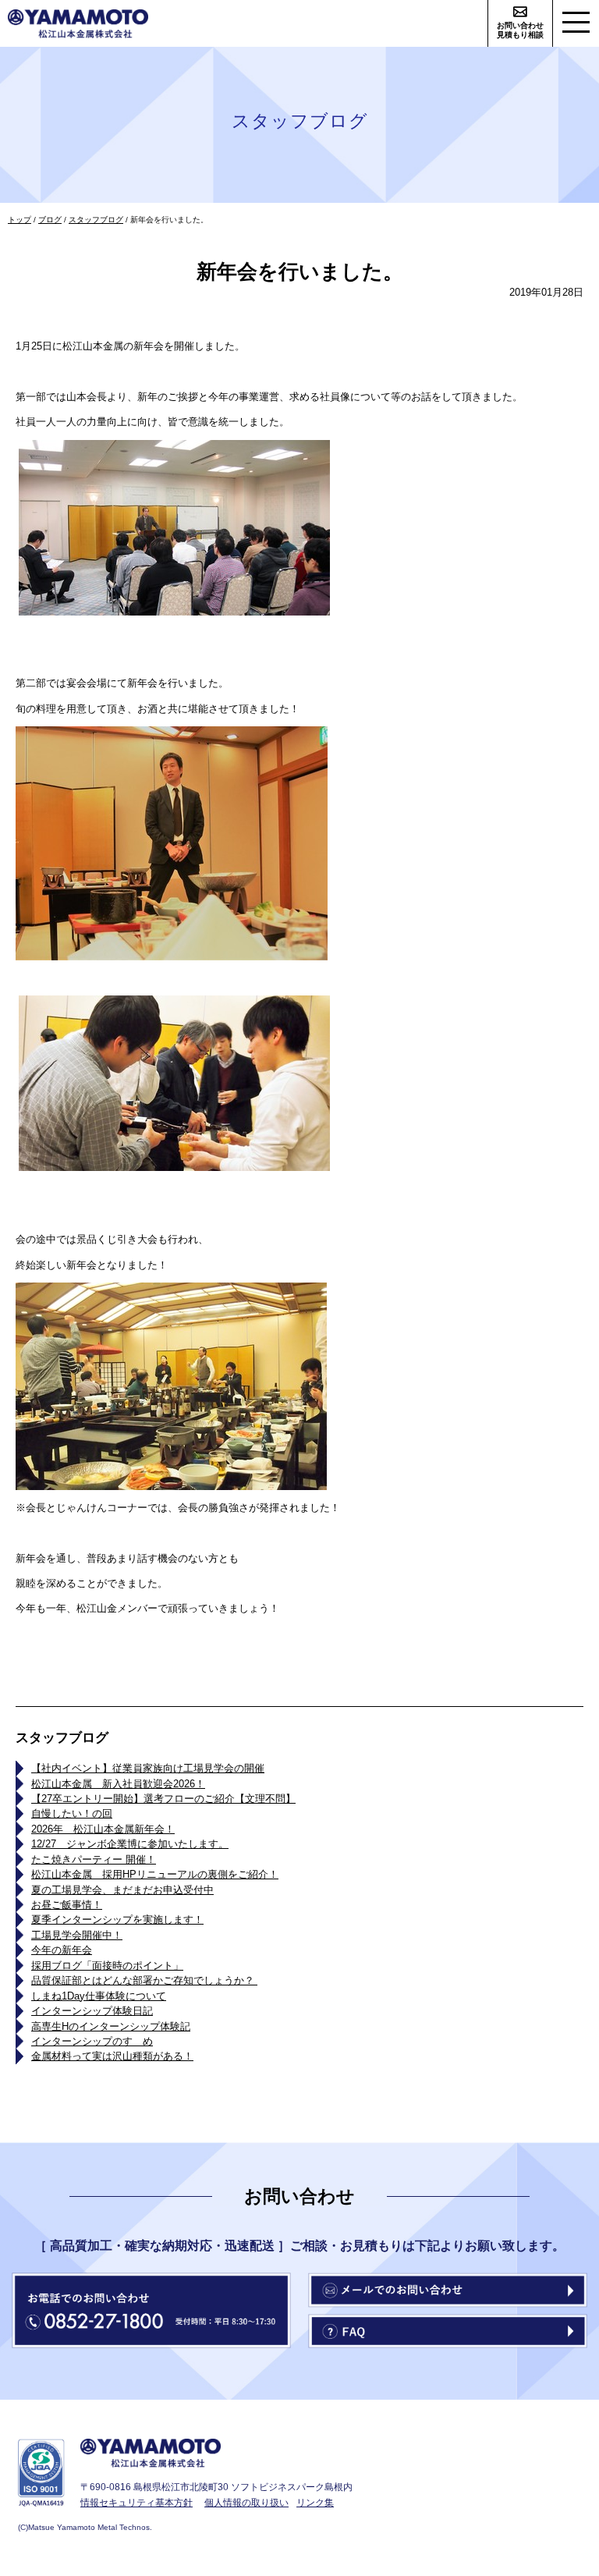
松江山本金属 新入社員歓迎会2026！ (118, 1784)
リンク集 (315, 2502)
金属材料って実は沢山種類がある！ (112, 2056)
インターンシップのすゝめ (92, 2041)
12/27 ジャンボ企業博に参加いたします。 (130, 1844)
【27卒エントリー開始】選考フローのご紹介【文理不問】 (163, 1799)
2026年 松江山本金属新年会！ (103, 1829)
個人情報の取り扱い (246, 2502)
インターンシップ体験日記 (92, 2011)
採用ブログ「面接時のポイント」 (107, 1966)
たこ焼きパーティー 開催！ (94, 1859)
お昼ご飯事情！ (67, 1905)
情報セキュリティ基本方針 (136, 2502)
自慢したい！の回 (72, 1813)
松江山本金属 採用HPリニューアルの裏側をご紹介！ (155, 1874)
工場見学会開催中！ (77, 1935)
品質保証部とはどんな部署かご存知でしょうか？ (144, 1980)
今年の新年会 (62, 1950)
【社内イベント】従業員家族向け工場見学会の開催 (148, 1768)
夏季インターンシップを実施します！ (117, 1920)
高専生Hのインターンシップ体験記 (111, 2026)
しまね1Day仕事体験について (99, 1996)
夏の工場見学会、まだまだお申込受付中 (122, 1890)
